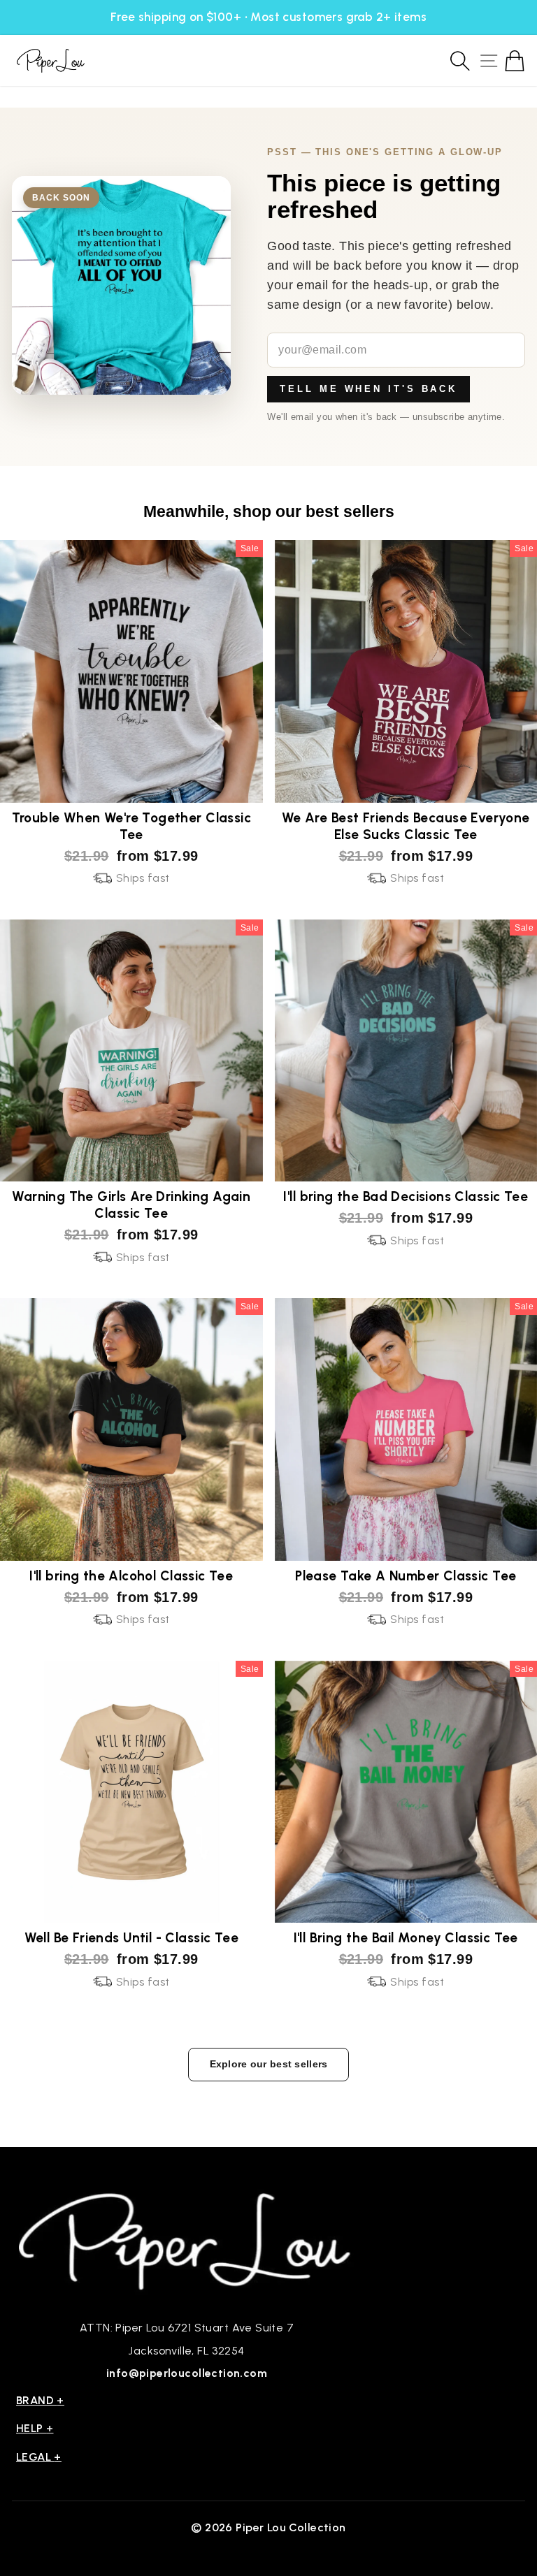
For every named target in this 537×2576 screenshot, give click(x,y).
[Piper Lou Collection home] (187, 2240)
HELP (35, 2428)
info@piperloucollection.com (187, 2373)
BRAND (40, 2400)
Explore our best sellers (269, 2064)
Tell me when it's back (368, 389)
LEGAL (39, 2457)
